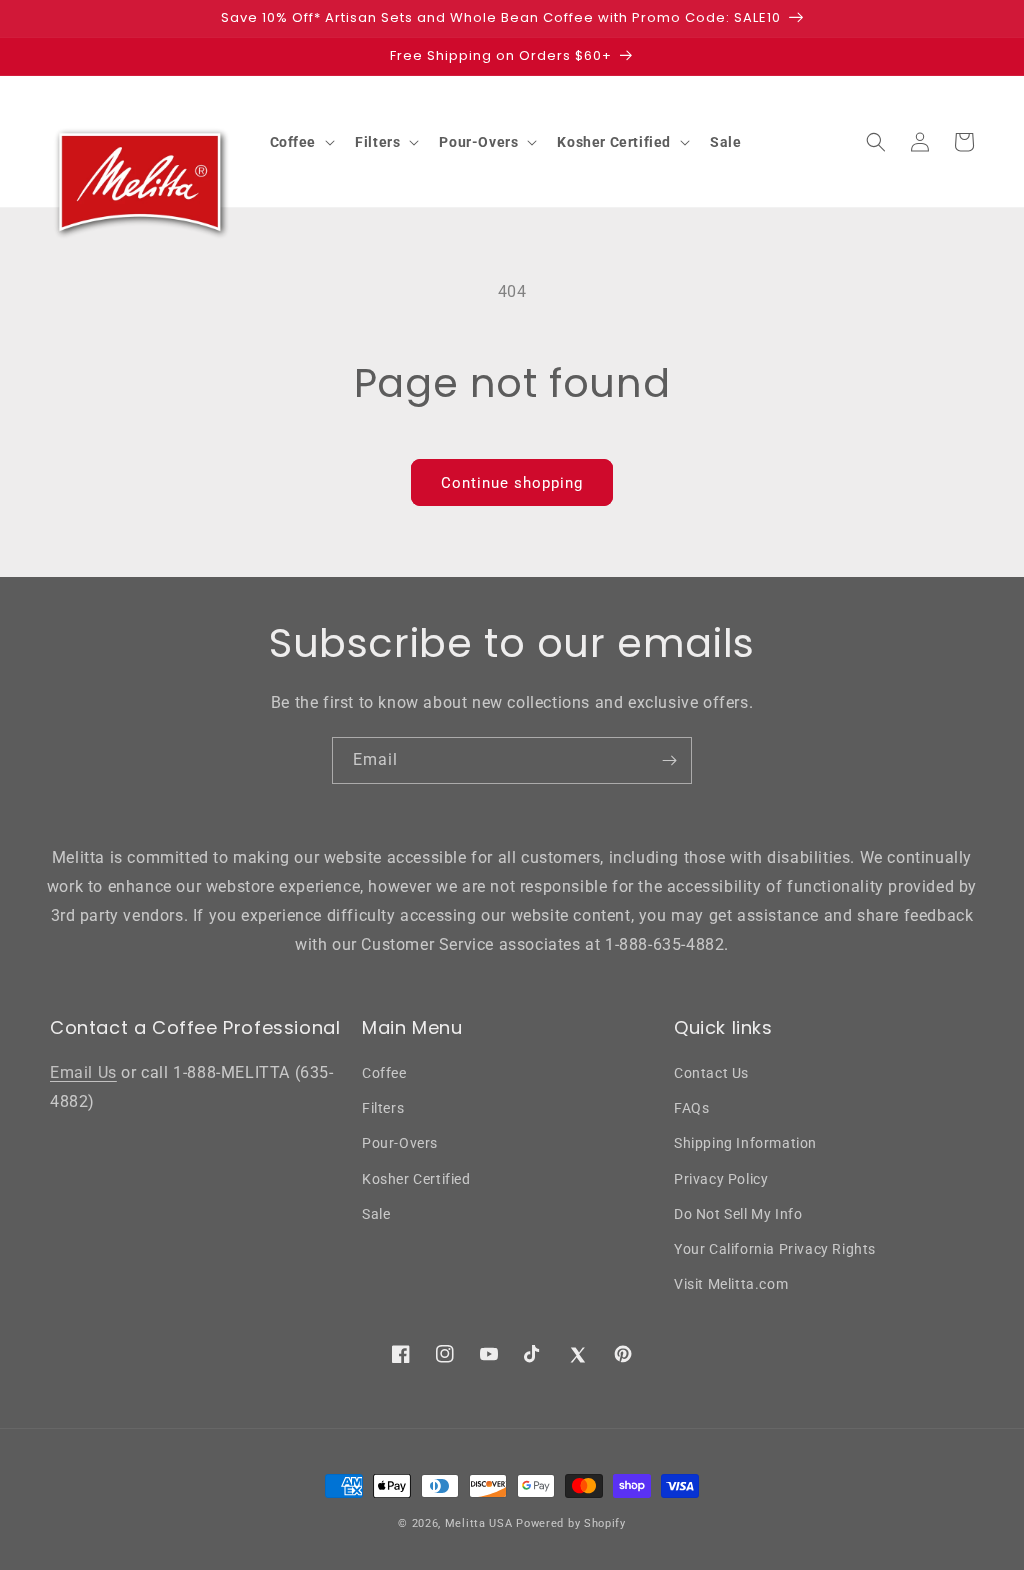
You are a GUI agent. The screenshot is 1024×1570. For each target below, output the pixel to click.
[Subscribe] (669, 760)
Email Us (83, 1072)
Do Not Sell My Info (738, 1214)
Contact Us (711, 1073)
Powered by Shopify (571, 1523)
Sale (376, 1214)
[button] (301, 142)
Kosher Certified (416, 1179)
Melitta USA (479, 1523)
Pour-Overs (400, 1143)
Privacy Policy (721, 1179)
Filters (383, 1108)
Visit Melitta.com (731, 1284)
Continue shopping (512, 483)
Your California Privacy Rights (775, 1249)
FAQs (691, 1108)
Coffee (384, 1073)
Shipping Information (745, 1143)
